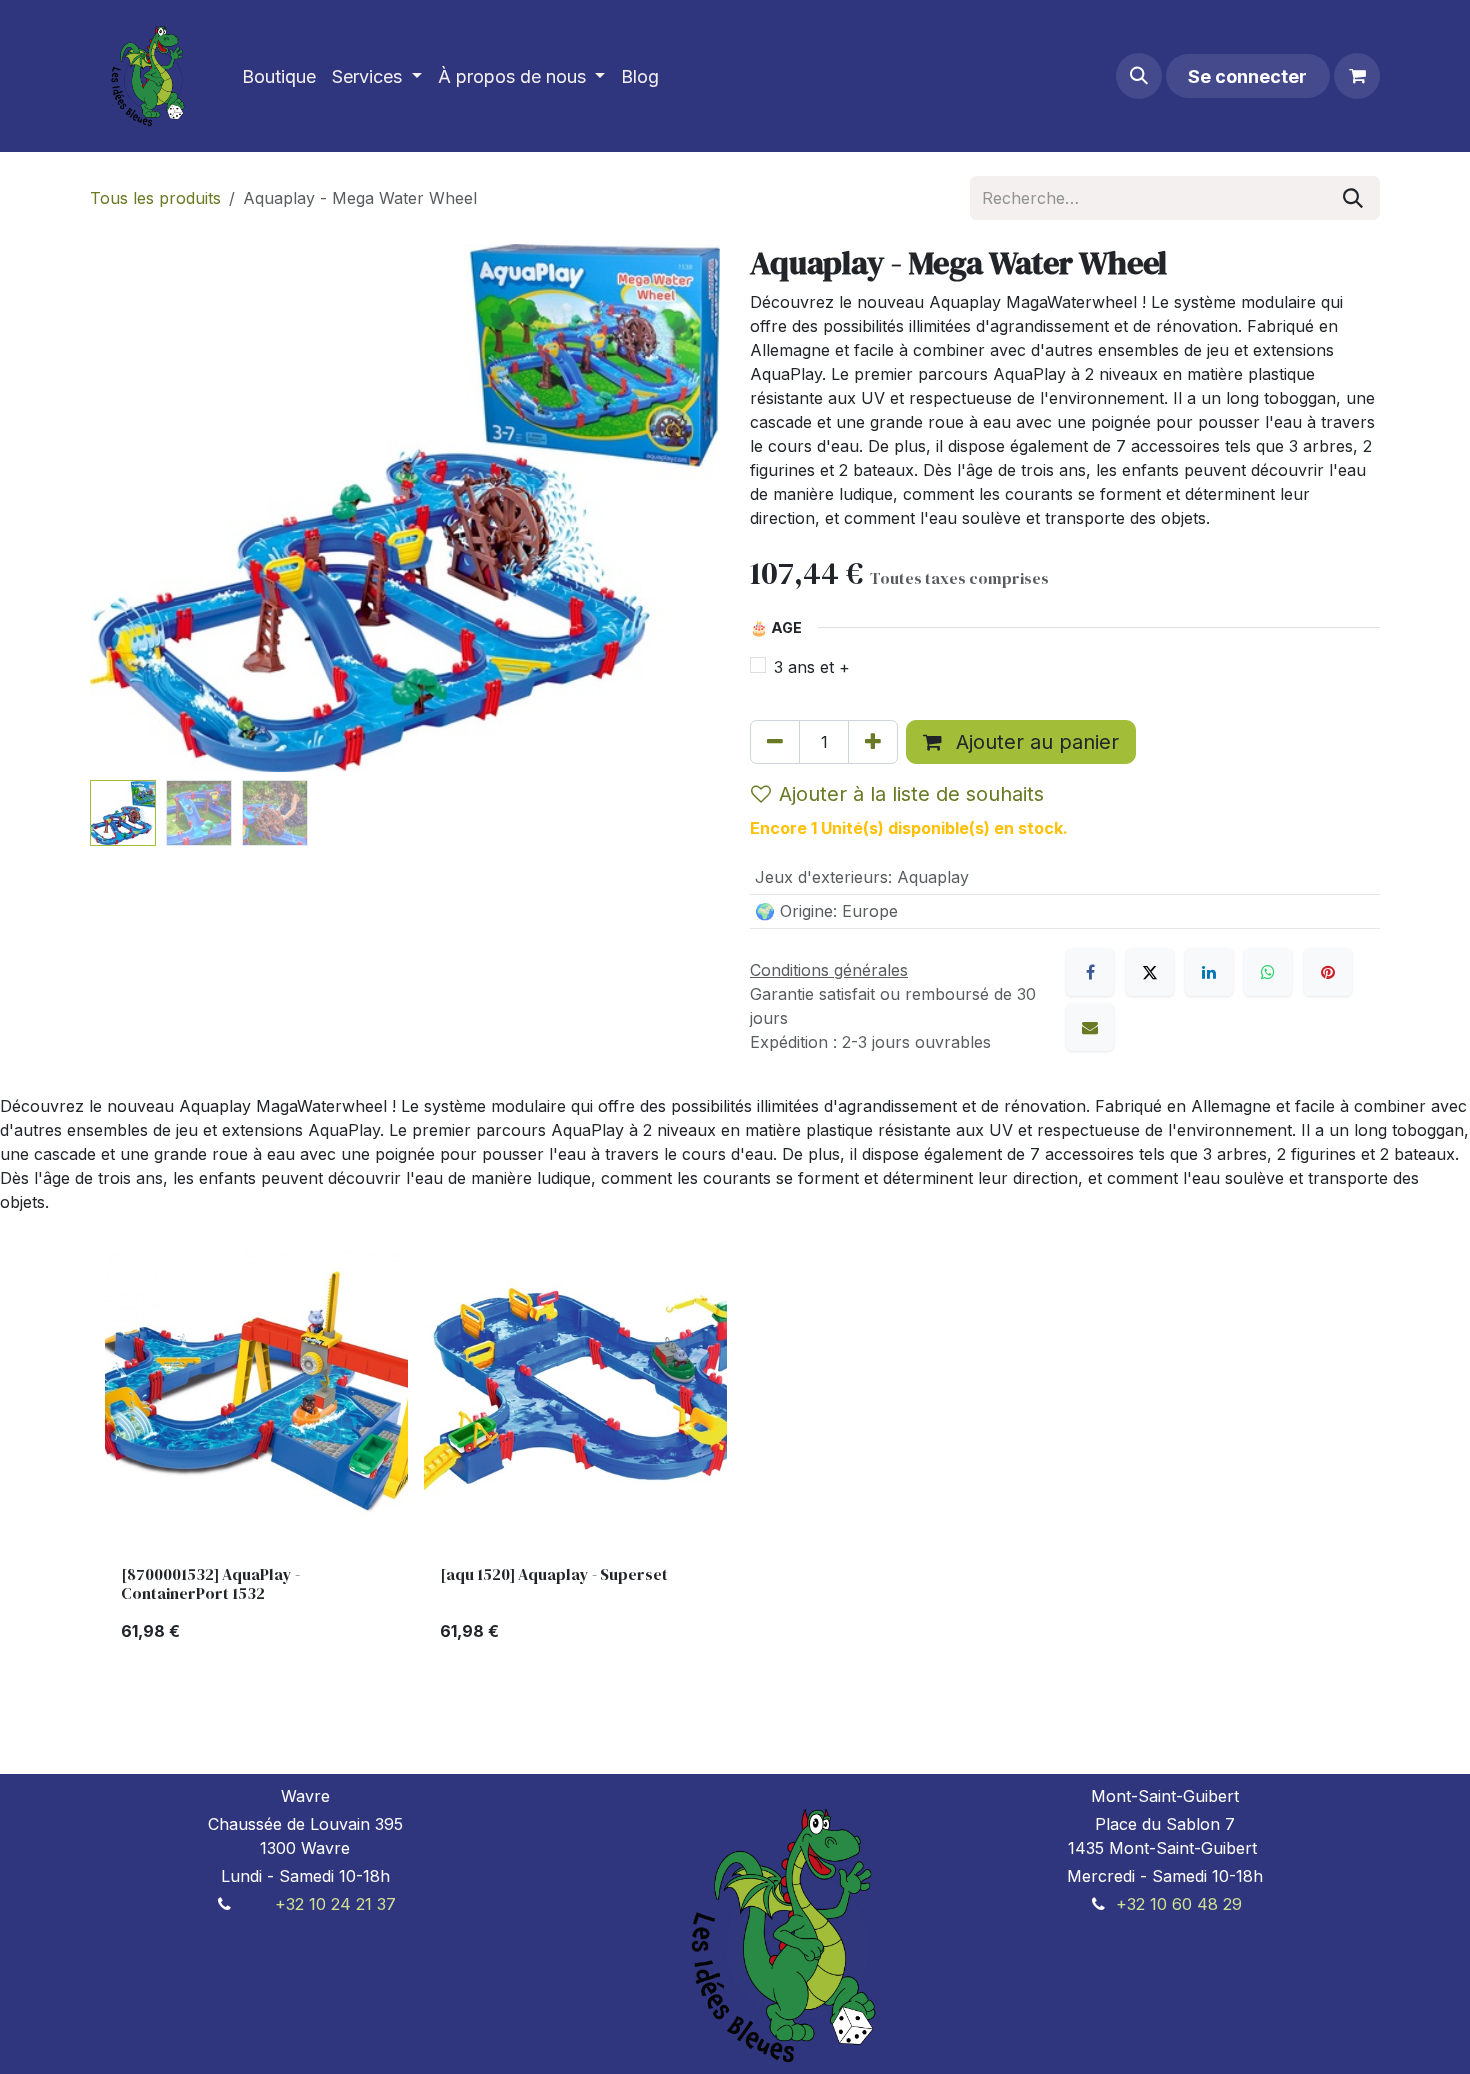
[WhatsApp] (1268, 972)
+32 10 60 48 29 (1179, 1904)
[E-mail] (1090, 1027)
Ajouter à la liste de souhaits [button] (911, 794)
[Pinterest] (1328, 972)
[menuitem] (279, 76)
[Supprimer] (775, 742)
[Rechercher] (1353, 198)
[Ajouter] (873, 742)
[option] (735, 1452)
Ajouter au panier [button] (1034, 742)
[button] (1139, 76)
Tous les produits (155, 198)
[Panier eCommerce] (1357, 76)
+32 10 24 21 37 (335, 1904)
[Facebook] (1090, 972)
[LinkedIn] (1209, 972)
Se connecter (1247, 76)
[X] (1150, 972)
